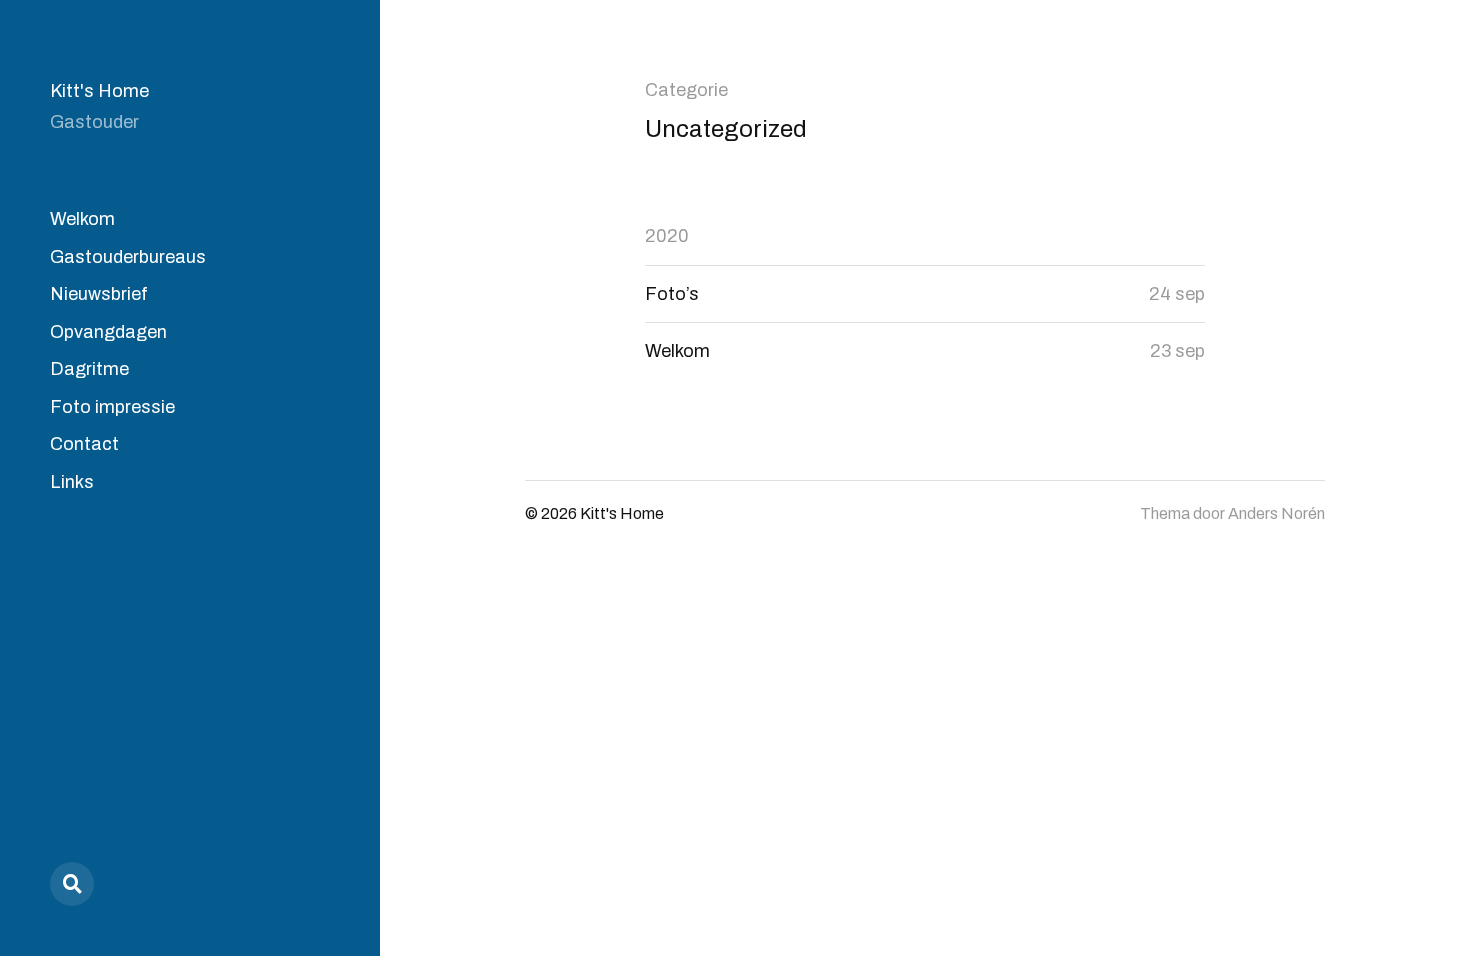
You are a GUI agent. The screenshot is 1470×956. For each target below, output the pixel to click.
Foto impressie (112, 407)
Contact (84, 444)
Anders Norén (1276, 513)
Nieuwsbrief (99, 294)
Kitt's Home (99, 91)
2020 (667, 236)
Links (72, 482)
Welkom (82, 219)
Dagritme (89, 369)
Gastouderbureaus (128, 257)
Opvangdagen (108, 332)
